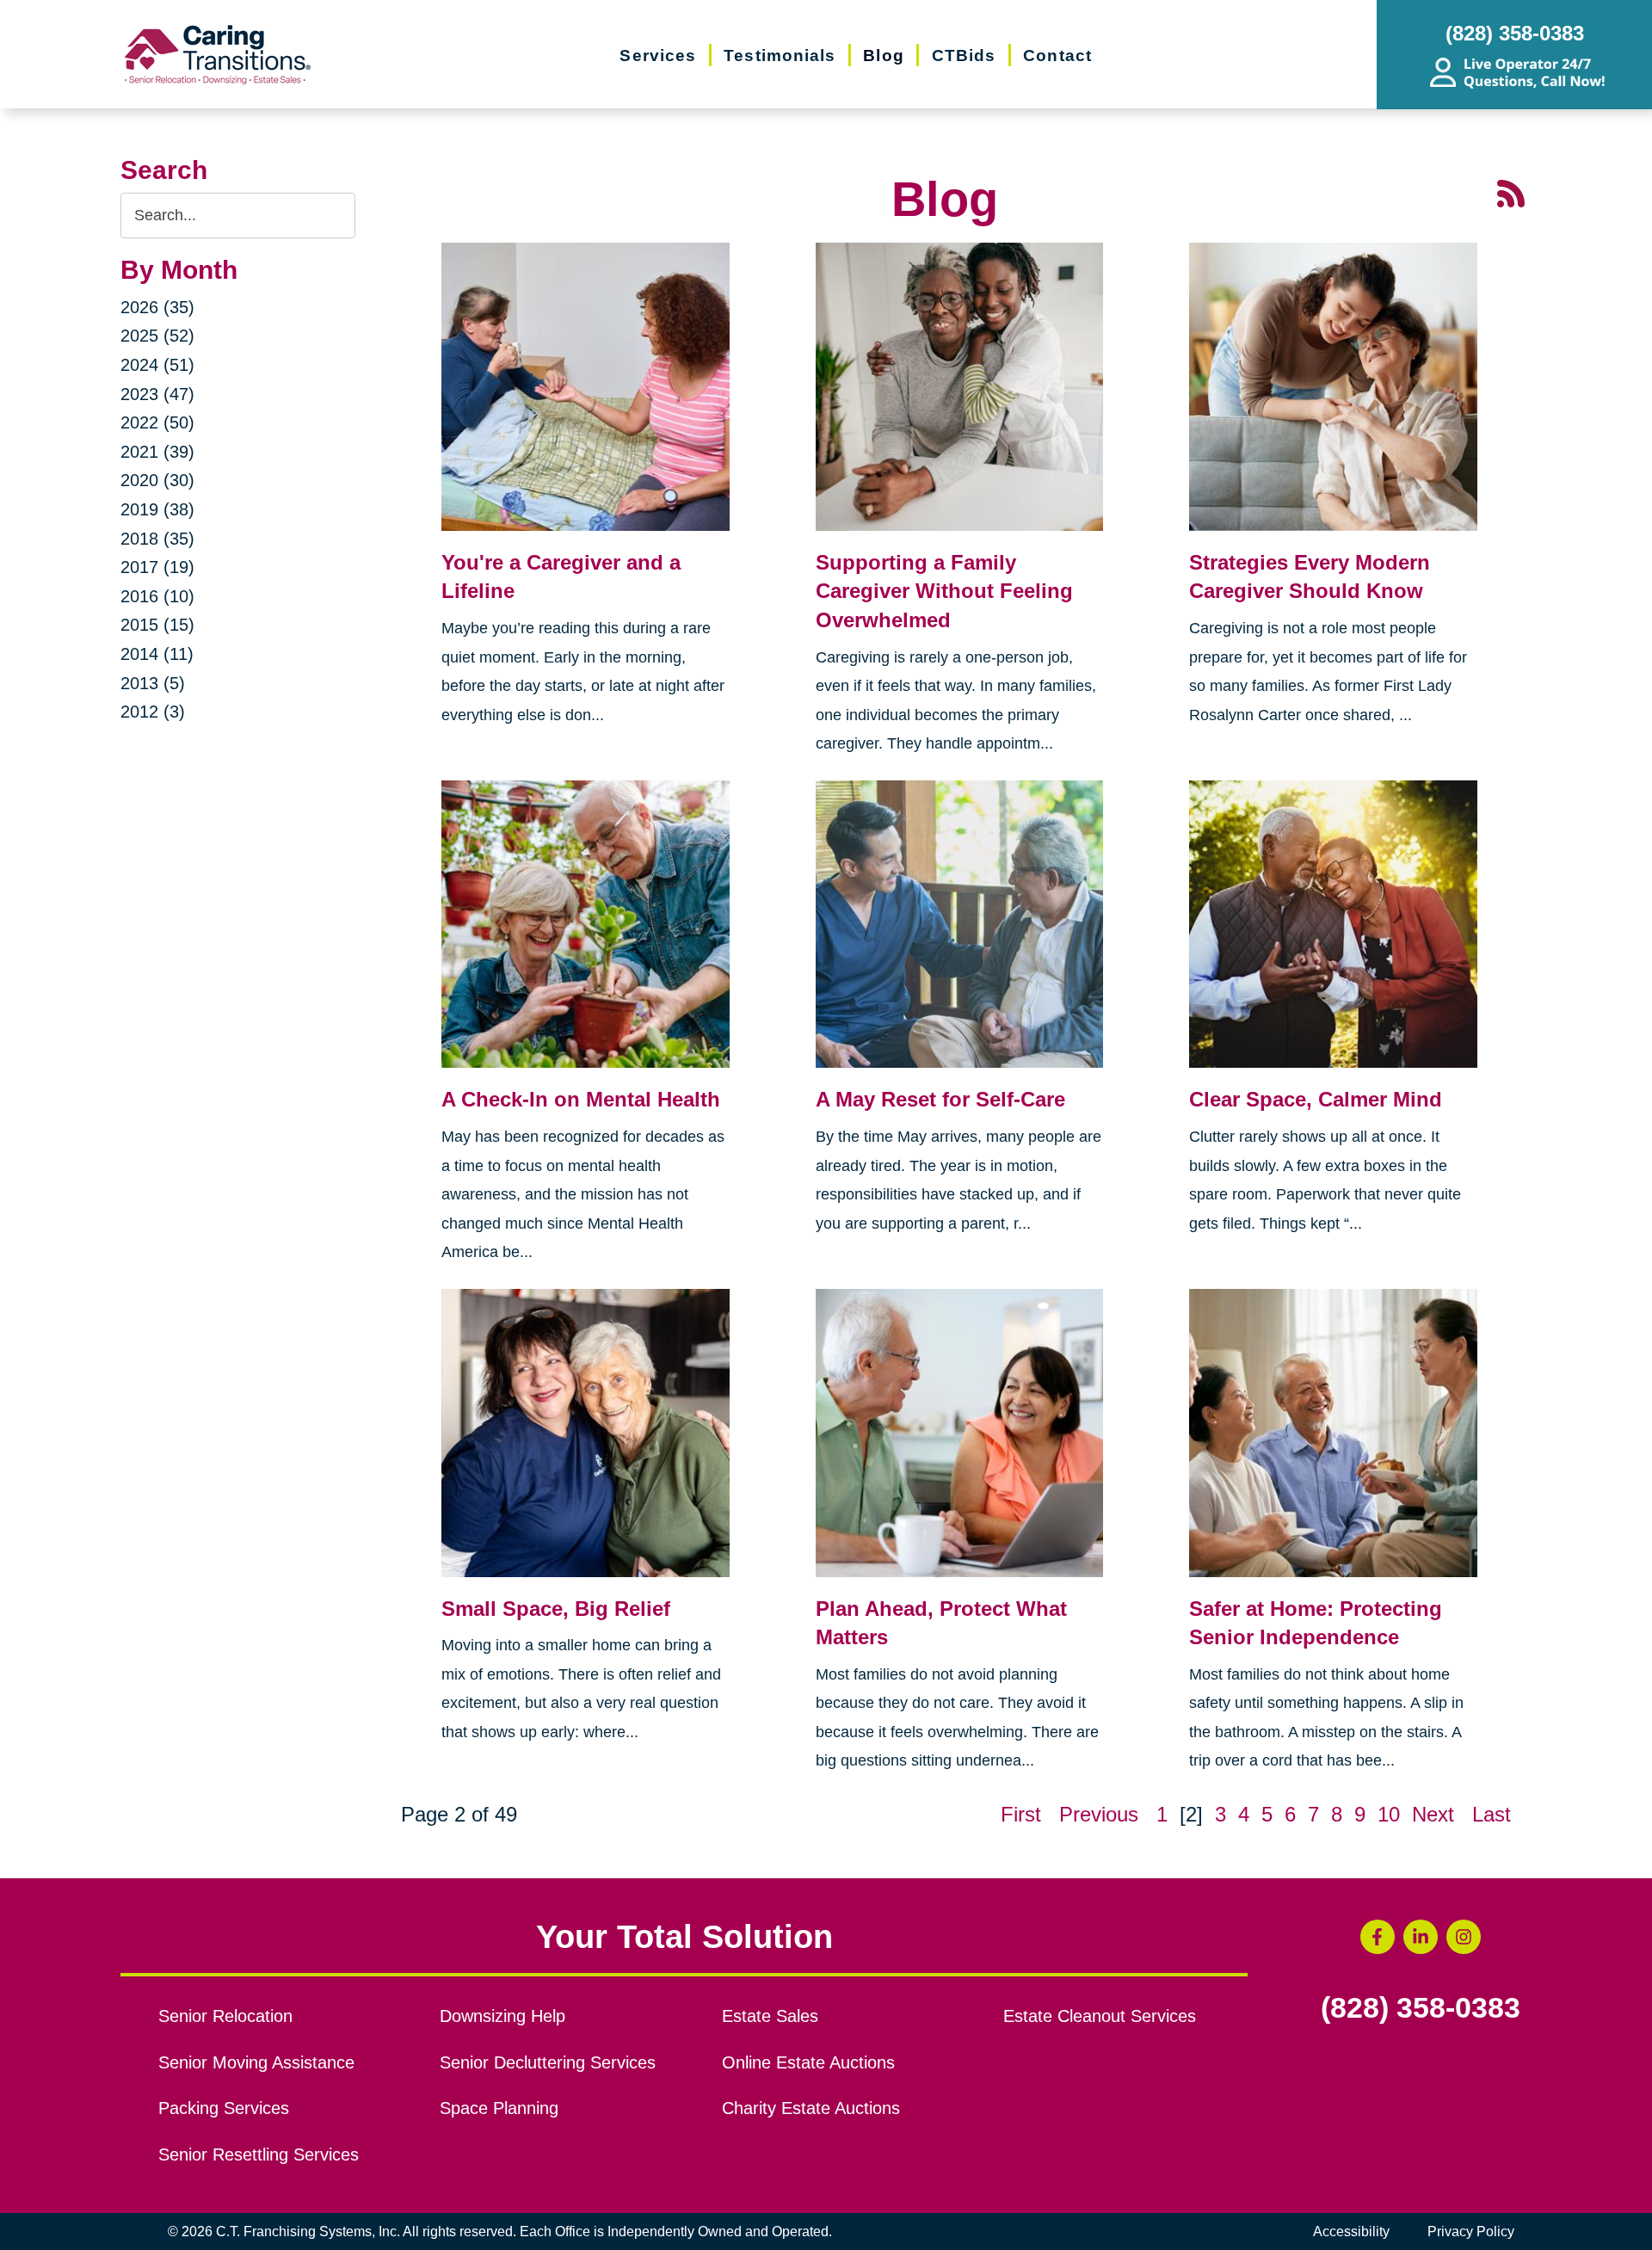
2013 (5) (153, 683)
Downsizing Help (502, 2016)
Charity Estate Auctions (811, 2108)
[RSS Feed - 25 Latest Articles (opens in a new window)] (1511, 191)
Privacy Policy (1471, 2232)
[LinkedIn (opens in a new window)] (1421, 1937)
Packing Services (224, 2108)
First (1021, 1814)
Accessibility (1351, 2232)
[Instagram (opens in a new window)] (1464, 1937)
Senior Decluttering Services (548, 2062)
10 (1389, 1814)
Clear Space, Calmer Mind (1316, 1099)
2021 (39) (157, 452)
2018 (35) (157, 539)
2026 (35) (157, 307)
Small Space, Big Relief (556, 1609)
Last (1492, 1814)
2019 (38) (157, 509)
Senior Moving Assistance (256, 2062)
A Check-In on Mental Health (581, 1099)
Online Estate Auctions (808, 2062)
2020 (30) (157, 480)
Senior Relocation (225, 2016)
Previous (1099, 1814)
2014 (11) (157, 654)
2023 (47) (157, 394)
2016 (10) (157, 596)
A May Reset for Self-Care (940, 1099)
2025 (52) (157, 336)
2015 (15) (157, 625)
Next (1433, 1814)
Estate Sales (770, 2016)
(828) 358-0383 (1421, 2008)
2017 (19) (157, 567)
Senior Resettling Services (259, 2154)
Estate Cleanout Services (1100, 2016)
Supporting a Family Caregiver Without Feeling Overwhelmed (944, 591)
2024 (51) (157, 365)
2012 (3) (153, 712)
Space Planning (499, 2108)
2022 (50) (157, 422)
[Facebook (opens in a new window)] (1378, 1937)
